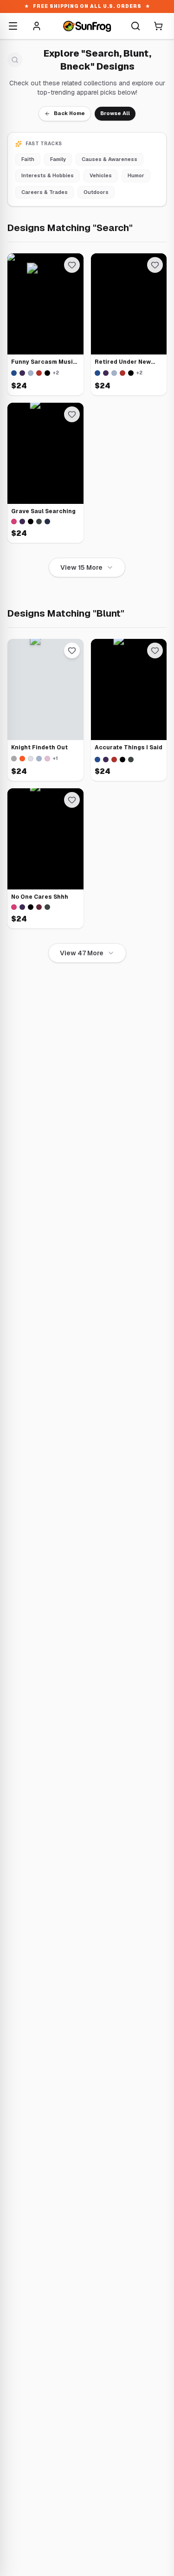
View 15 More (81, 567)
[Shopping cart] (158, 26)
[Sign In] (37, 26)
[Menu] (13, 26)
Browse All (115, 113)
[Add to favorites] (72, 265)
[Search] (135, 26)
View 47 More (82, 953)
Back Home (69, 113)
